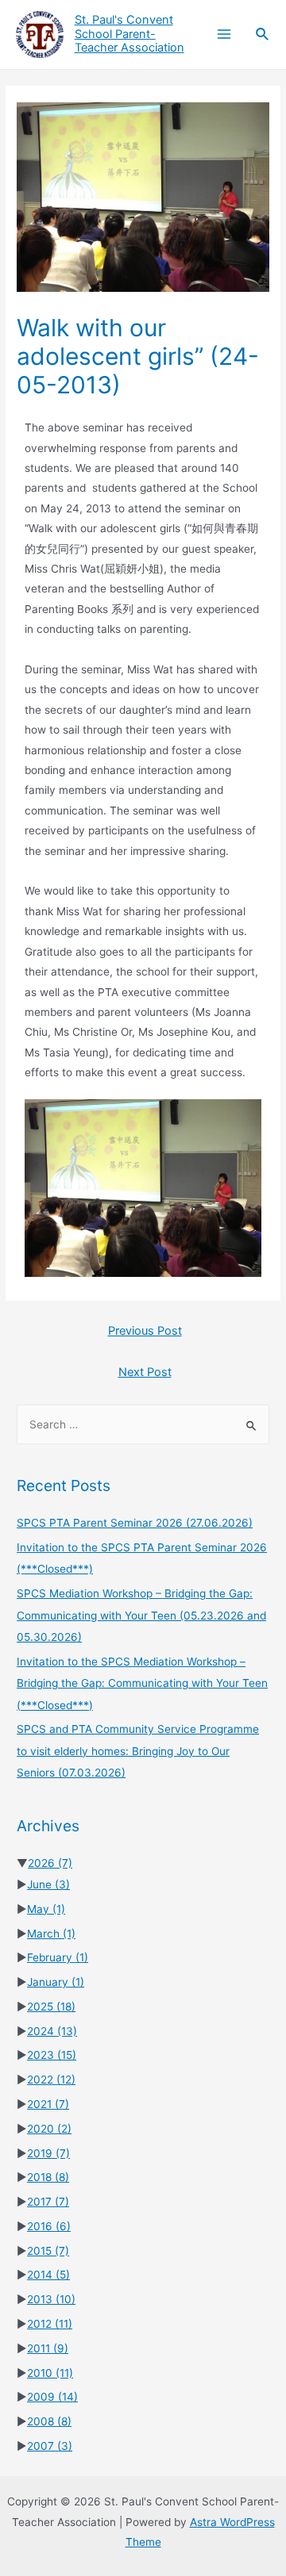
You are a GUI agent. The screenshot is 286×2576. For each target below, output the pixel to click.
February (58, 1957)
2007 (50, 2446)
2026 (50, 1863)
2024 (52, 2031)
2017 (48, 2202)
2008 (49, 2421)
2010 (50, 2373)
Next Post (145, 1372)
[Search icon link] (263, 34)
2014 (48, 2275)
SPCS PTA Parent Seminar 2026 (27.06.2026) (135, 1523)
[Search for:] (143, 1424)
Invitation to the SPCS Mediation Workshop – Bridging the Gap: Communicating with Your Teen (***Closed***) (142, 1683)
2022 (51, 2080)
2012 (50, 2324)
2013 (51, 2299)
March (51, 1934)
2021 (48, 2104)
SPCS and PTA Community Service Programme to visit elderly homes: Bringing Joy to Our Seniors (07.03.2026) (138, 1751)
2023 (52, 2055)
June (48, 1884)
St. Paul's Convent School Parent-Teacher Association (129, 34)
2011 (48, 2348)
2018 (48, 2177)
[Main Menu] (224, 34)
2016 (49, 2226)
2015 (48, 2251)
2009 (52, 2397)
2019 (48, 2153)
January (56, 1982)
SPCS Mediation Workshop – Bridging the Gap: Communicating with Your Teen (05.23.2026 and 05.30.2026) (141, 1615)
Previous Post (145, 1331)
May (46, 1909)
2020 (49, 2129)
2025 (51, 2007)
